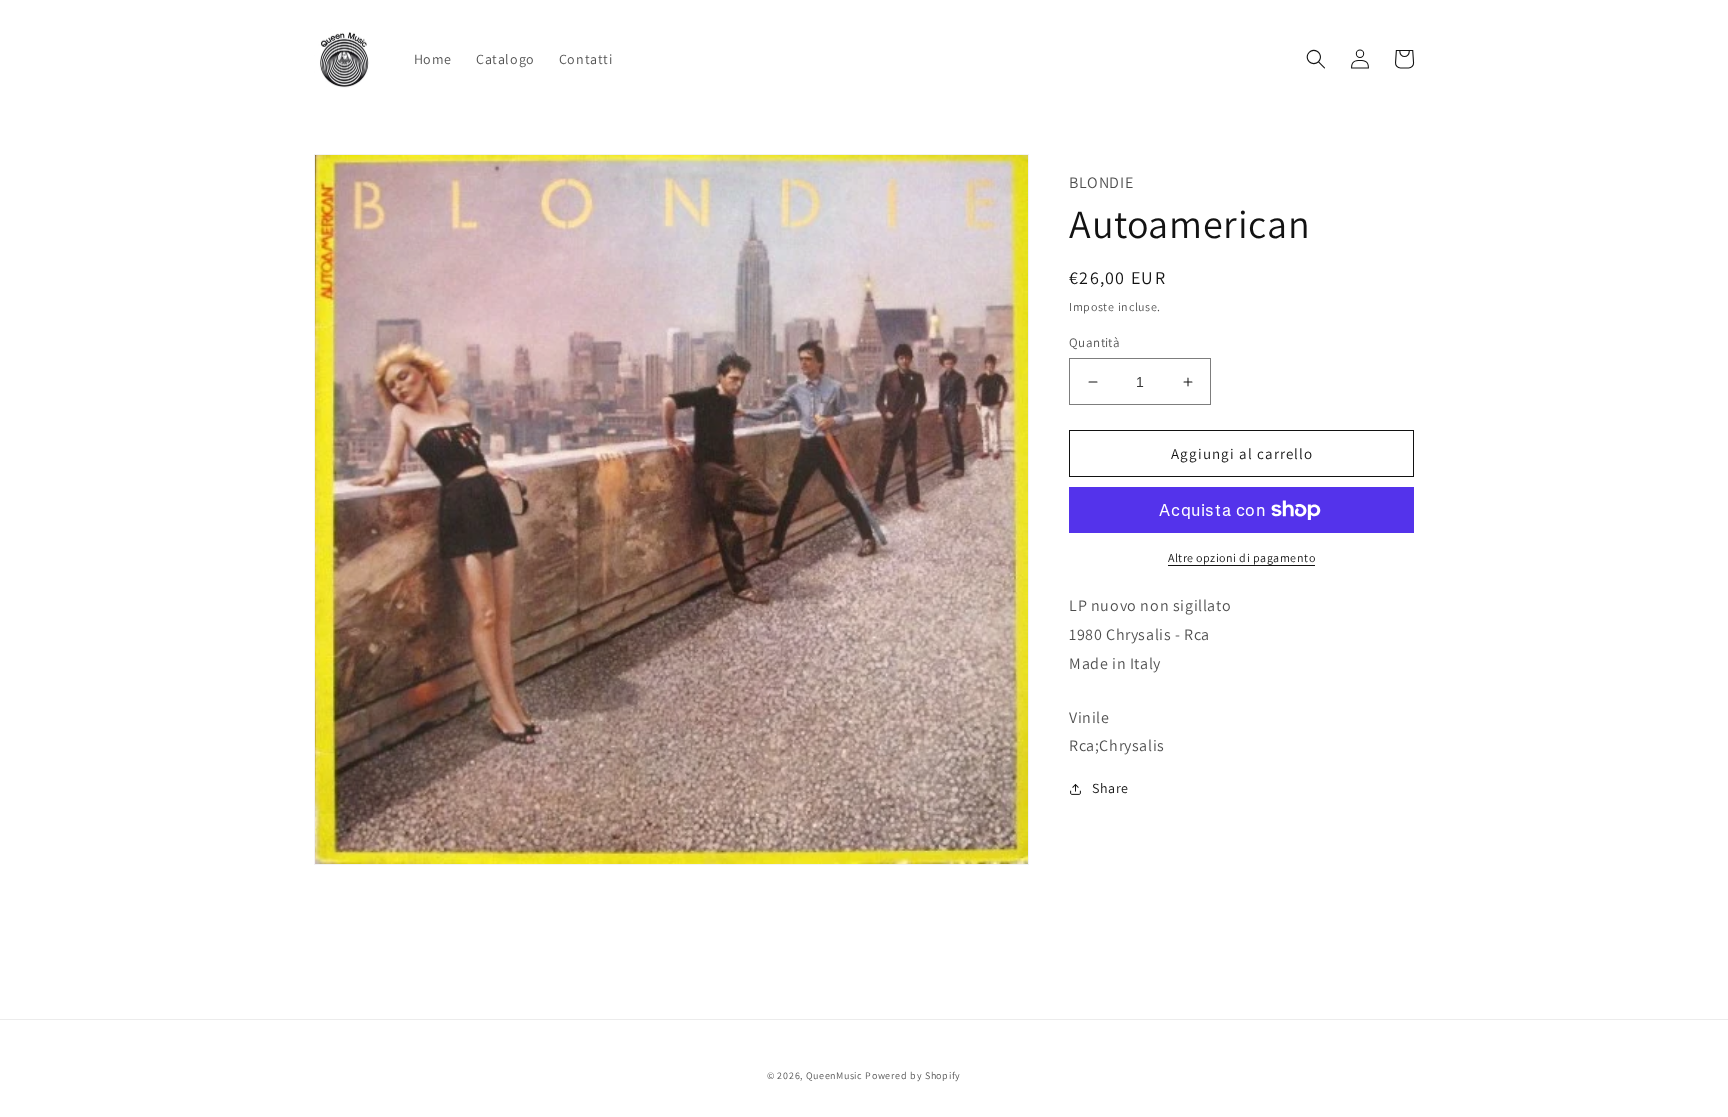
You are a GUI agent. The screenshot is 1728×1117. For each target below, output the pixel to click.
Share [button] (1110, 788)
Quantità (1094, 342)
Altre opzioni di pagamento (1241, 557)
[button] (1316, 59)
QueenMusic (834, 1075)
